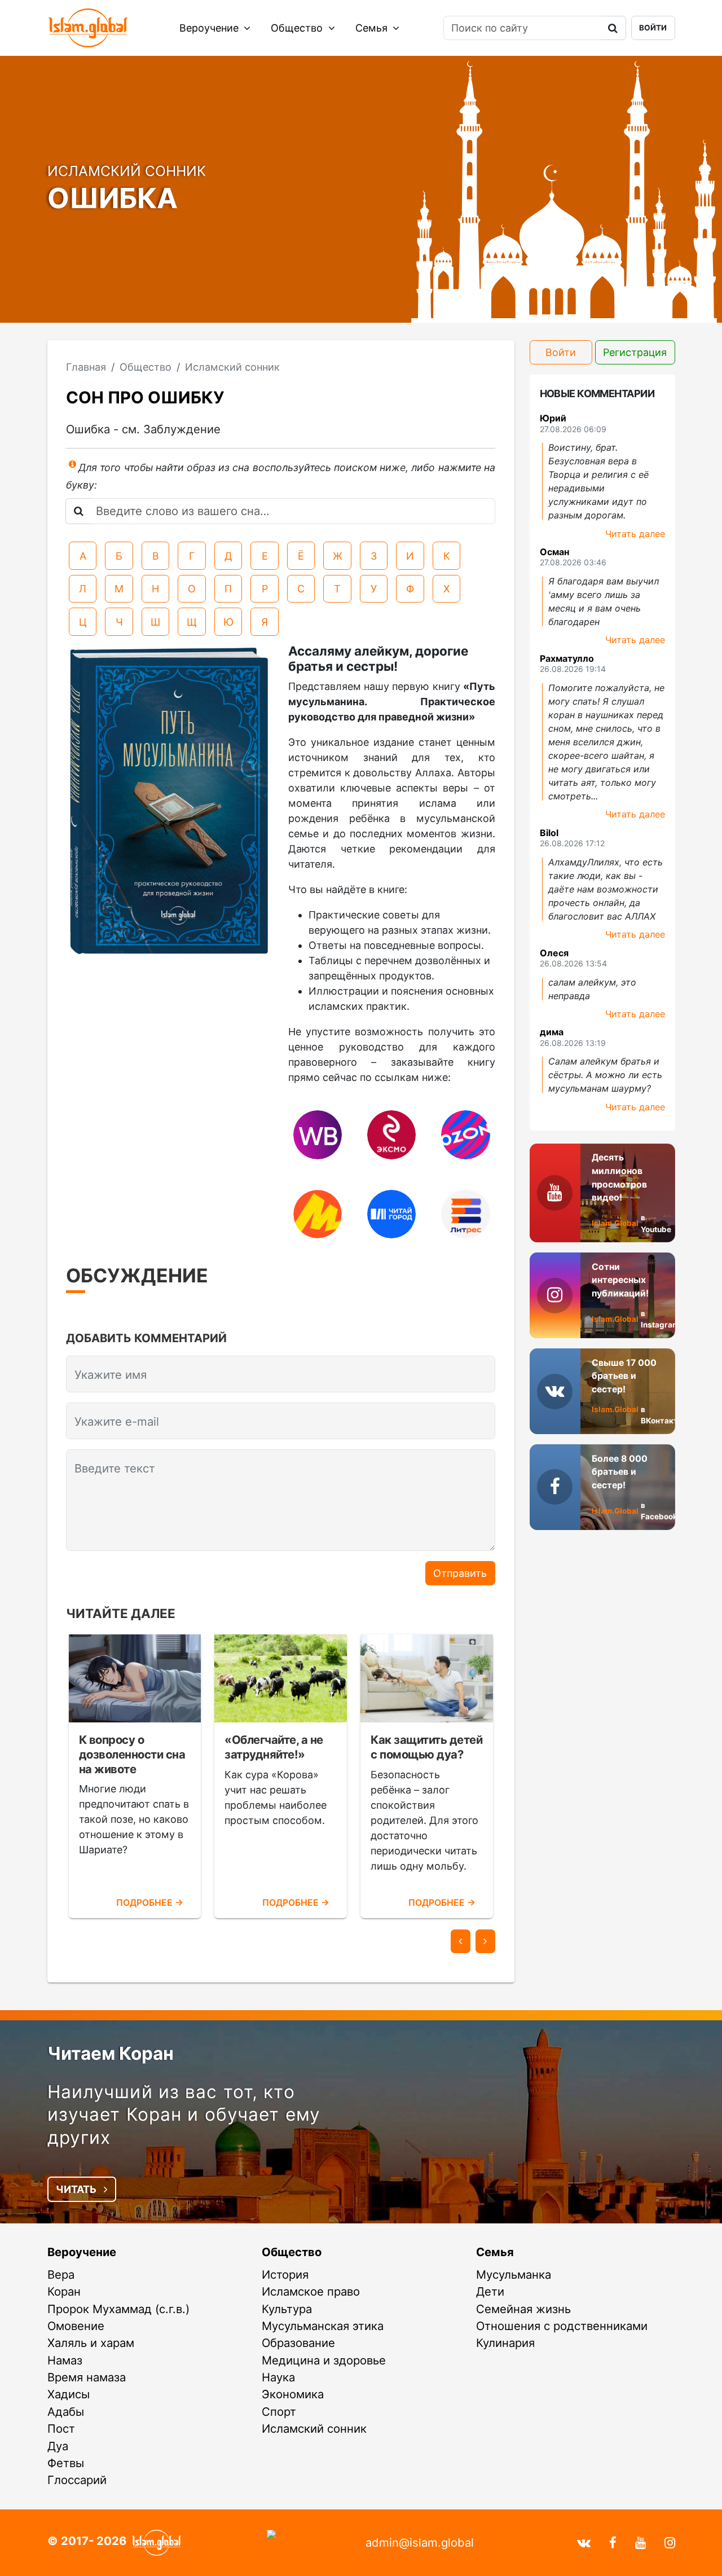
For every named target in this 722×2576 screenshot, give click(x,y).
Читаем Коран (111, 2053)
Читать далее (635, 534)
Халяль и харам (91, 2343)
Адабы (66, 2412)
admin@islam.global (420, 2542)
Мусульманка (514, 2274)
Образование (298, 2343)
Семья (373, 28)
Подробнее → (150, 1903)
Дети (490, 2291)
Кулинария (505, 2343)
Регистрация (635, 352)
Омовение (76, 2326)
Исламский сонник (314, 2428)
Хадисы (69, 2394)
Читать (77, 2189)
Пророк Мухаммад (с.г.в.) (118, 2309)
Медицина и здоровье (324, 2360)
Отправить (460, 1573)
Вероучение (210, 28)
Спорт (279, 2412)
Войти (653, 28)
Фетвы (66, 2463)
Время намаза (87, 2377)
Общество (298, 28)
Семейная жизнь (523, 2309)
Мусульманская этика (323, 2326)
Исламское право (311, 2291)
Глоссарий (77, 2480)
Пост (61, 2428)
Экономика (293, 2394)
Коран (64, 2291)
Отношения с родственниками (562, 2326)
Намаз (65, 2360)
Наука (278, 2377)
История (285, 2274)
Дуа (58, 2446)
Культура (287, 2309)
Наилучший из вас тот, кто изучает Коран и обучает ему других (184, 2114)
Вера (61, 2274)
